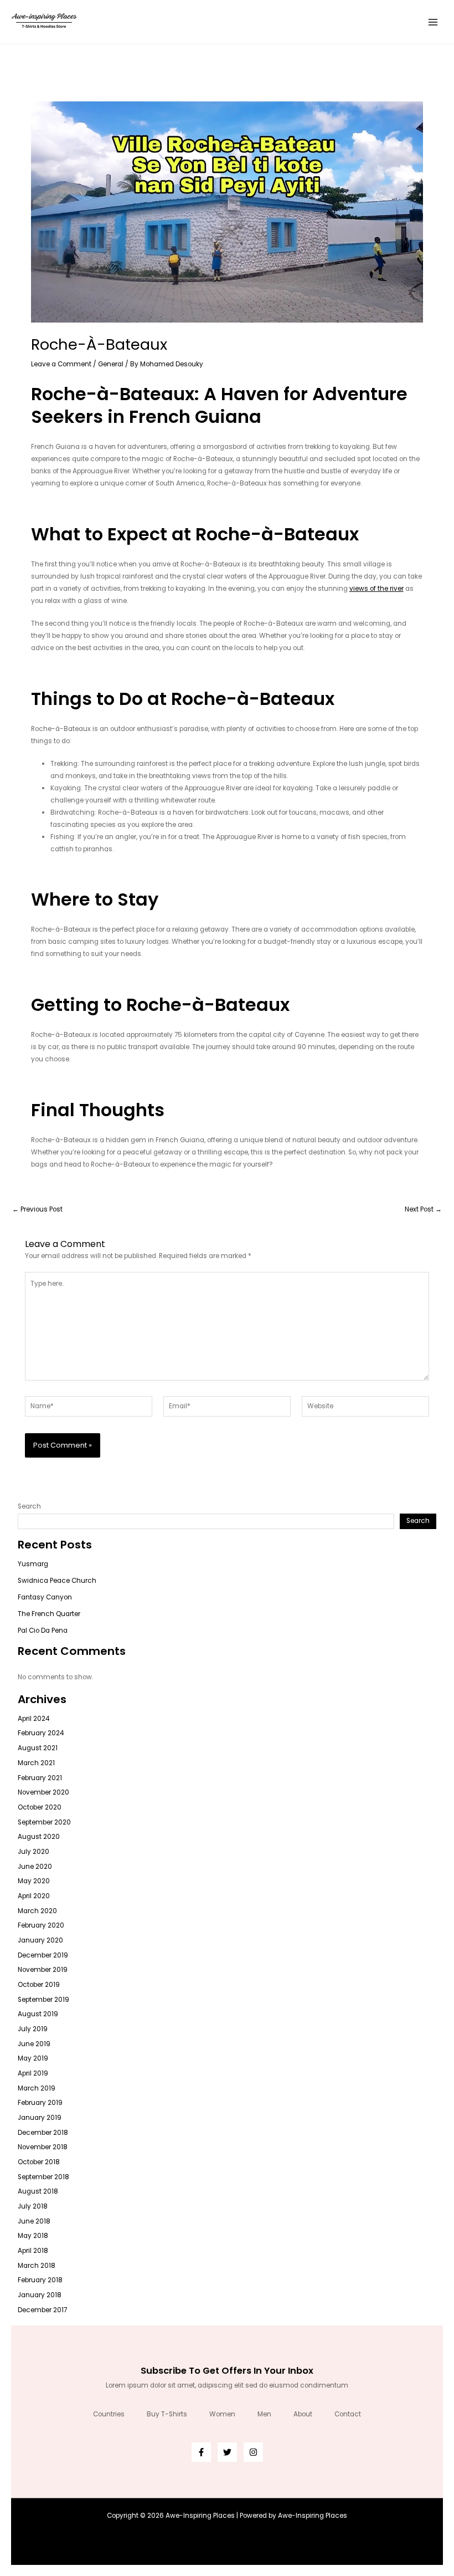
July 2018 (33, 2206)
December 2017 (42, 2310)
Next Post (423, 1210)
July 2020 (33, 1852)
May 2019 (33, 2058)
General (111, 364)
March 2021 (36, 1763)
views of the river (376, 589)
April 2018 (33, 2251)
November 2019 (43, 1970)
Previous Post (37, 1210)
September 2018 (43, 2177)
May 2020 (34, 1881)
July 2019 (33, 2029)
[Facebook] (201, 2452)
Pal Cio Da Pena (43, 1631)
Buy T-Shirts (167, 2414)
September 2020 (44, 1822)
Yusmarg (33, 1564)
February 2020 (41, 1925)
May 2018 (33, 2236)
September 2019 (43, 2000)
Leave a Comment (61, 364)
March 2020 (37, 1911)
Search (29, 1506)
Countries (109, 2414)
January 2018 (40, 2295)
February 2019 (40, 2103)
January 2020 (40, 1940)
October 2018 (39, 2162)
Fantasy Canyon (45, 1597)
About (303, 2414)
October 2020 (40, 1807)
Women (222, 2414)
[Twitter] (227, 2452)
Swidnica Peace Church (57, 1581)
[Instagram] (253, 2452)
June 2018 (34, 2221)
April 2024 (33, 1719)
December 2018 (43, 2133)
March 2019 (37, 2088)
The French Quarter (49, 1614)
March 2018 (37, 2266)
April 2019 (33, 2073)
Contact (348, 2414)
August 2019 (38, 2014)
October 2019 (39, 1985)
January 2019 (40, 2118)
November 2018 (43, 2147)
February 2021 (40, 1778)
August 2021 (38, 1748)
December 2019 (43, 1955)
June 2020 (35, 1867)
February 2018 (40, 2280)
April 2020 (34, 1896)
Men (264, 2414)
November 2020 (43, 1792)
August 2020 (39, 1837)
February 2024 (41, 1733)
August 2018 (38, 2191)
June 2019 (34, 2044)
